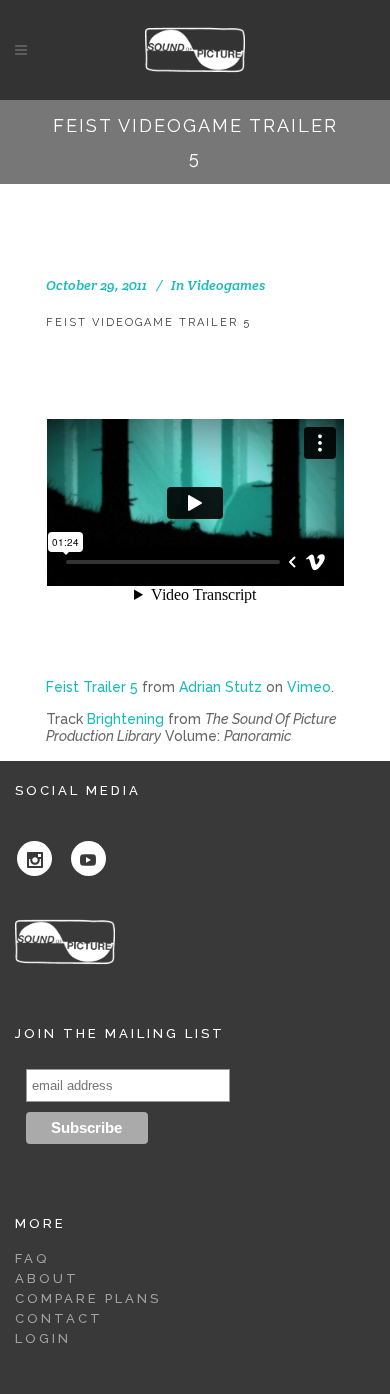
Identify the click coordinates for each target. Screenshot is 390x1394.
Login (43, 1338)
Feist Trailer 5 (92, 687)
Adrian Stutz (220, 687)
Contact (59, 1318)
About (47, 1278)
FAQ (32, 1258)
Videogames (226, 285)
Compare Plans (88, 1298)
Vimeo (309, 687)
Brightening (125, 719)
